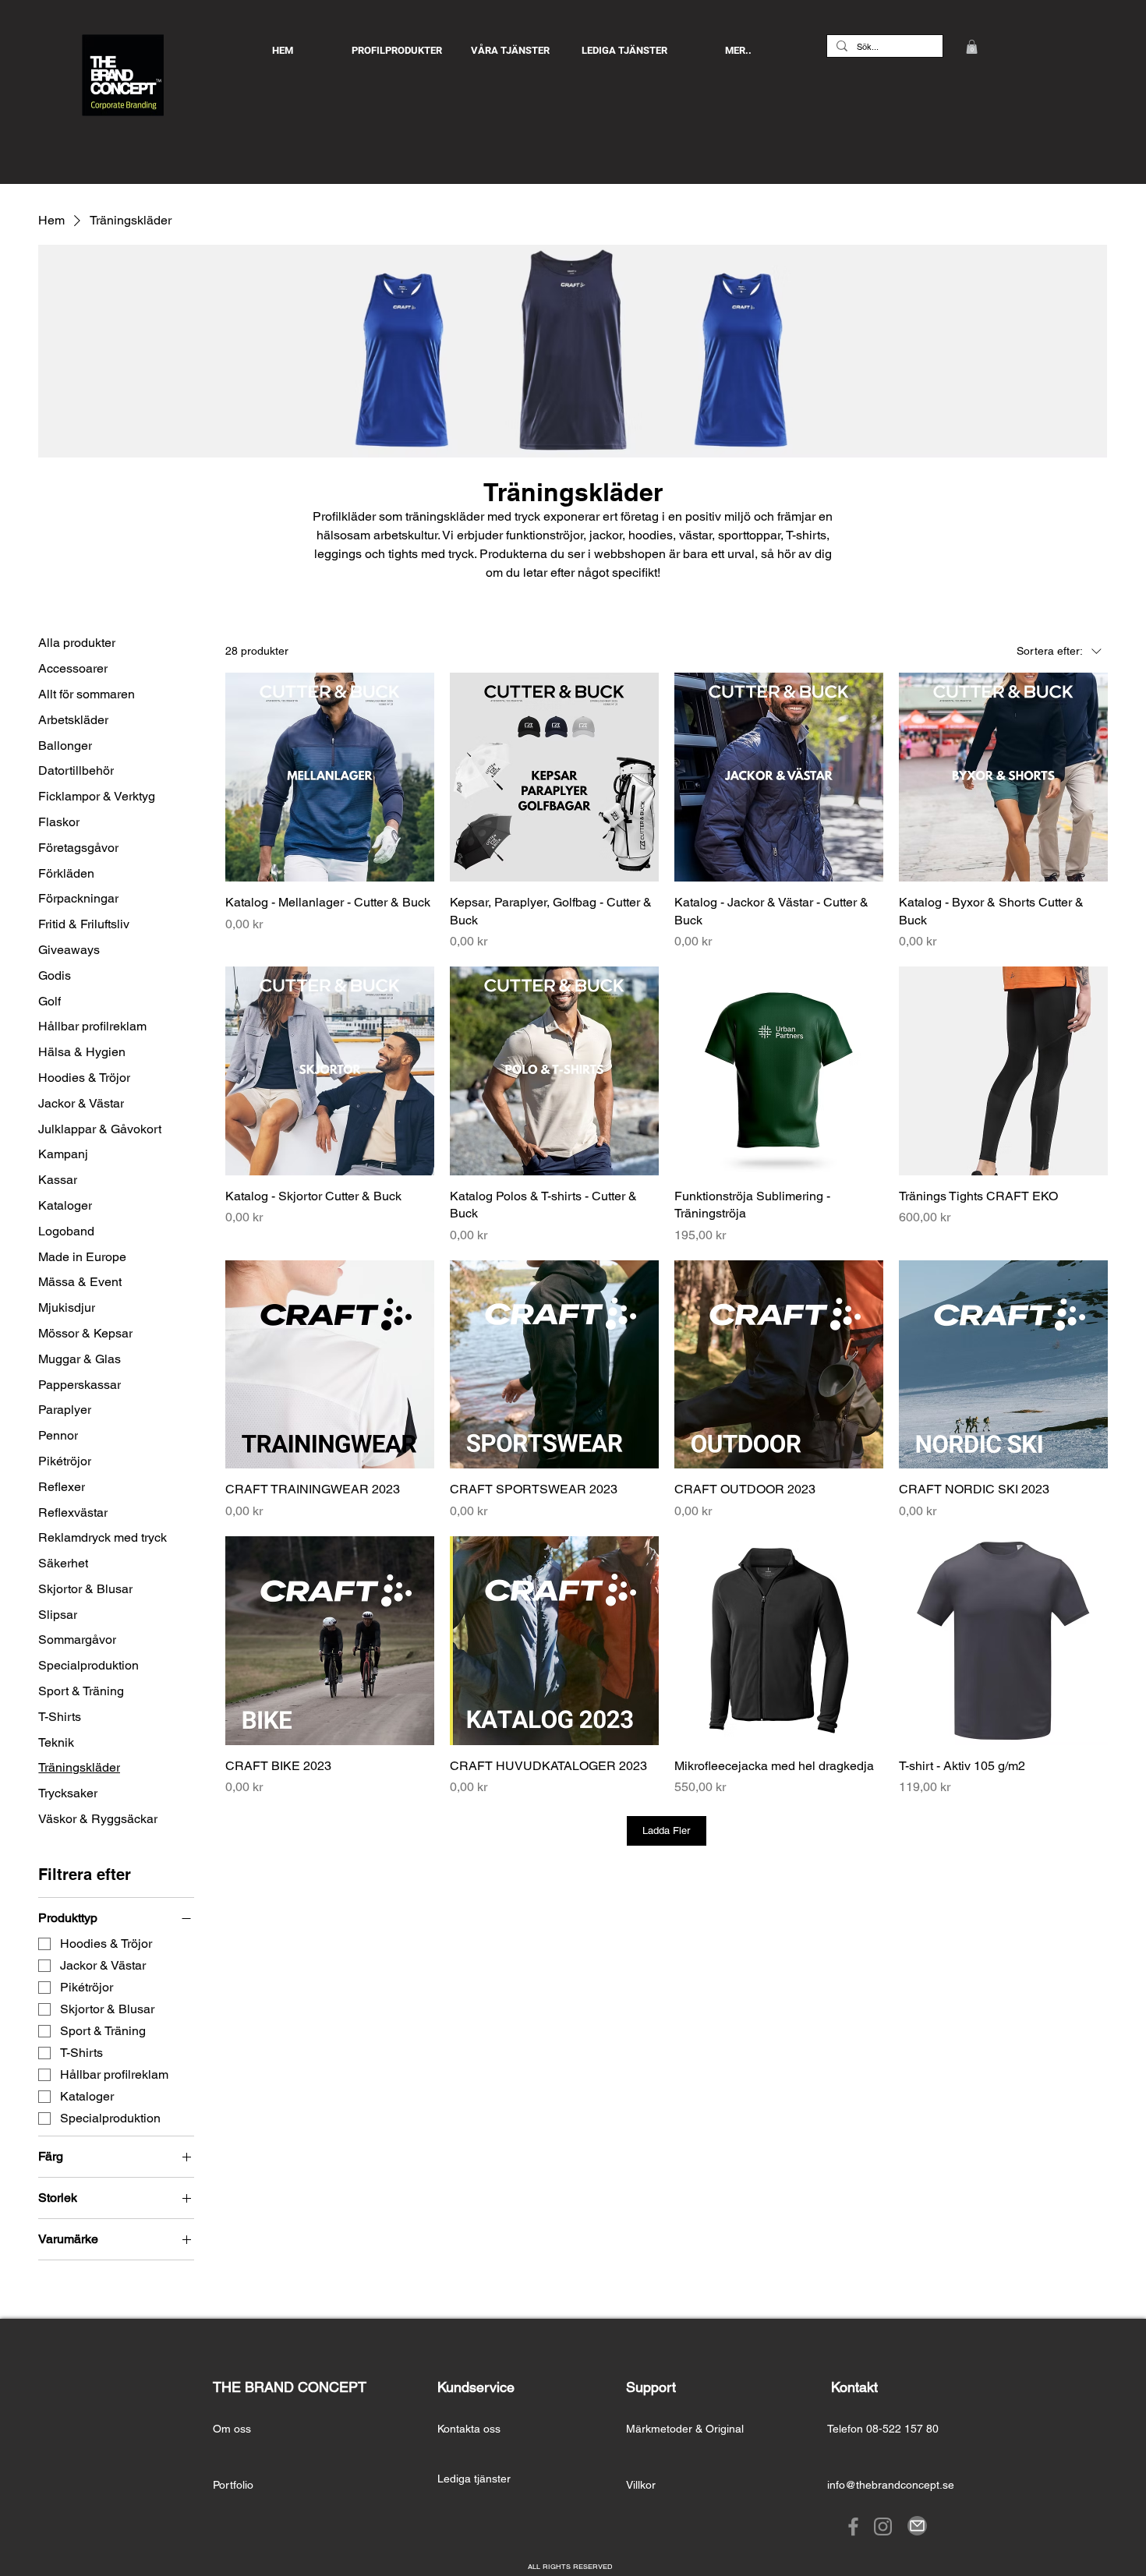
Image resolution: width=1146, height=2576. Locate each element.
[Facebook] (853, 2527)
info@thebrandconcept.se (891, 2485)
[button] (972, 47)
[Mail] (917, 2526)
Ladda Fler (666, 1830)
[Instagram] (883, 2527)
